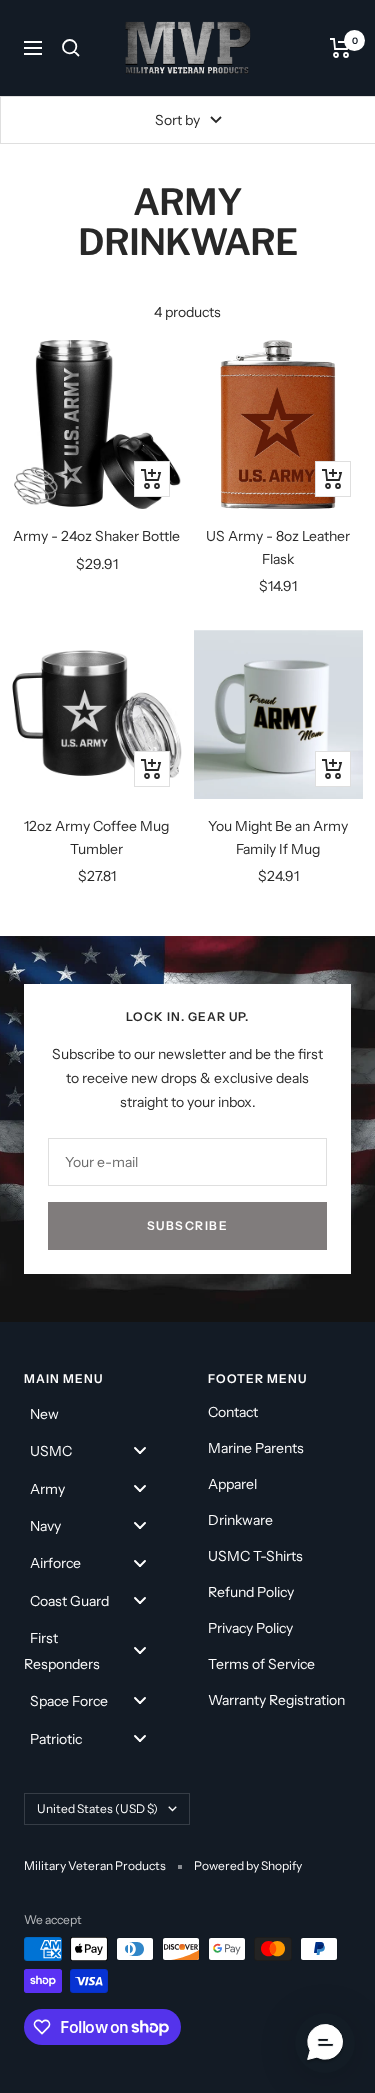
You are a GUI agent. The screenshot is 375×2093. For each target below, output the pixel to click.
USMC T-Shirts (255, 1556)
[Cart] (340, 48)
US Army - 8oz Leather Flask (278, 547)
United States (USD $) (97, 1808)
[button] (325, 2043)
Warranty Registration (276, 1700)
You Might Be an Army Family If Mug (278, 837)
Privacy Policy (250, 1628)
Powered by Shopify (248, 1865)
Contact (233, 1412)
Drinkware (240, 1520)
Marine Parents (256, 1448)
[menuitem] (96, 1412)
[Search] (71, 48)
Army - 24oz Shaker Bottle (96, 536)
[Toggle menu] (140, 1450)
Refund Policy (251, 1592)
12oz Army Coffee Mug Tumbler (96, 837)
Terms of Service (261, 1664)
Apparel (232, 1484)
